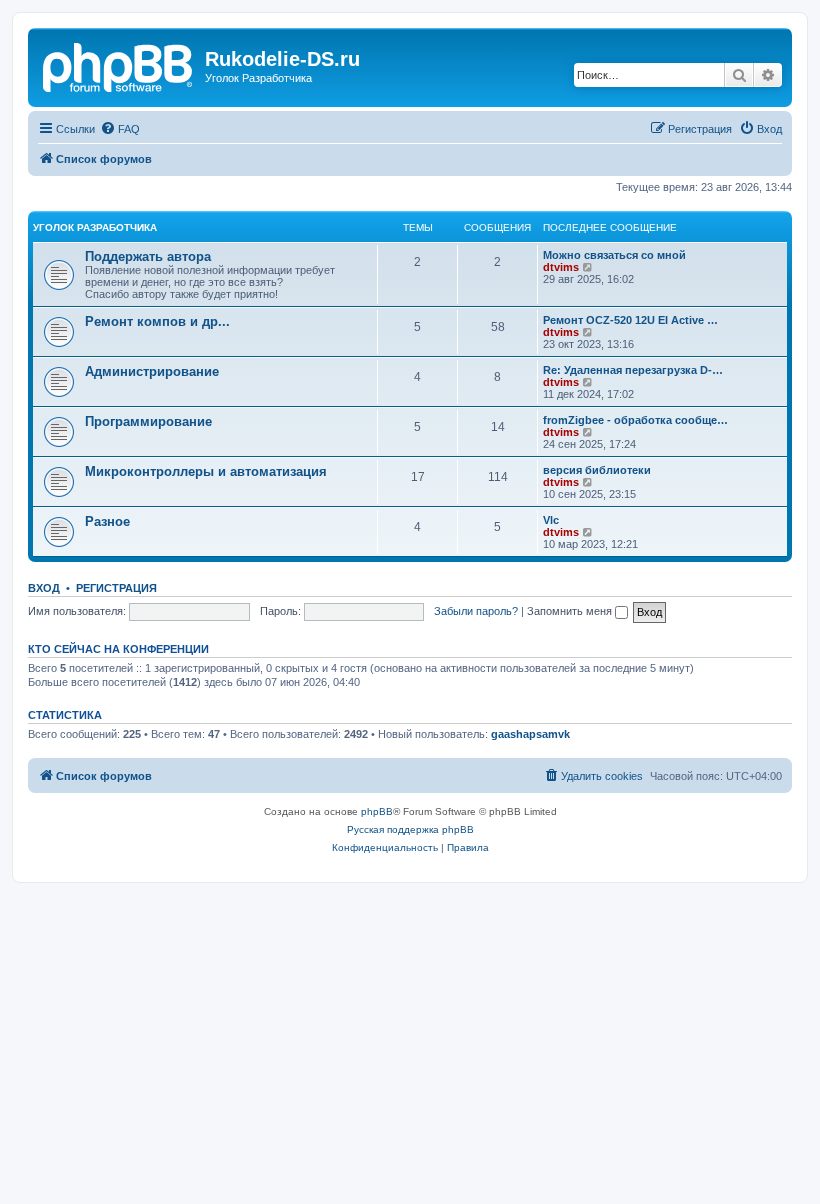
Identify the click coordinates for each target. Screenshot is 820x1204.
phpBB (377, 811)
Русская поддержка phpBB (410, 829)
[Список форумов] (119, 65)
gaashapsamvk (530, 734)
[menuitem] (120, 129)
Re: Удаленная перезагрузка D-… (633, 370)
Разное (107, 521)
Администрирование (152, 371)
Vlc (551, 520)
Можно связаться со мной (614, 255)
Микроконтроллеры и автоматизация (206, 471)
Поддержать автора (148, 256)
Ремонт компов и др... (157, 321)
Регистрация (116, 588)
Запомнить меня (571, 611)
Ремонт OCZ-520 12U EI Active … (630, 320)
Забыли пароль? (476, 611)
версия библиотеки (597, 470)
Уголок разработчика (95, 227)
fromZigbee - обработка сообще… (635, 420)
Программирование (148, 421)
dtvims (561, 267)
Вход (44, 588)
